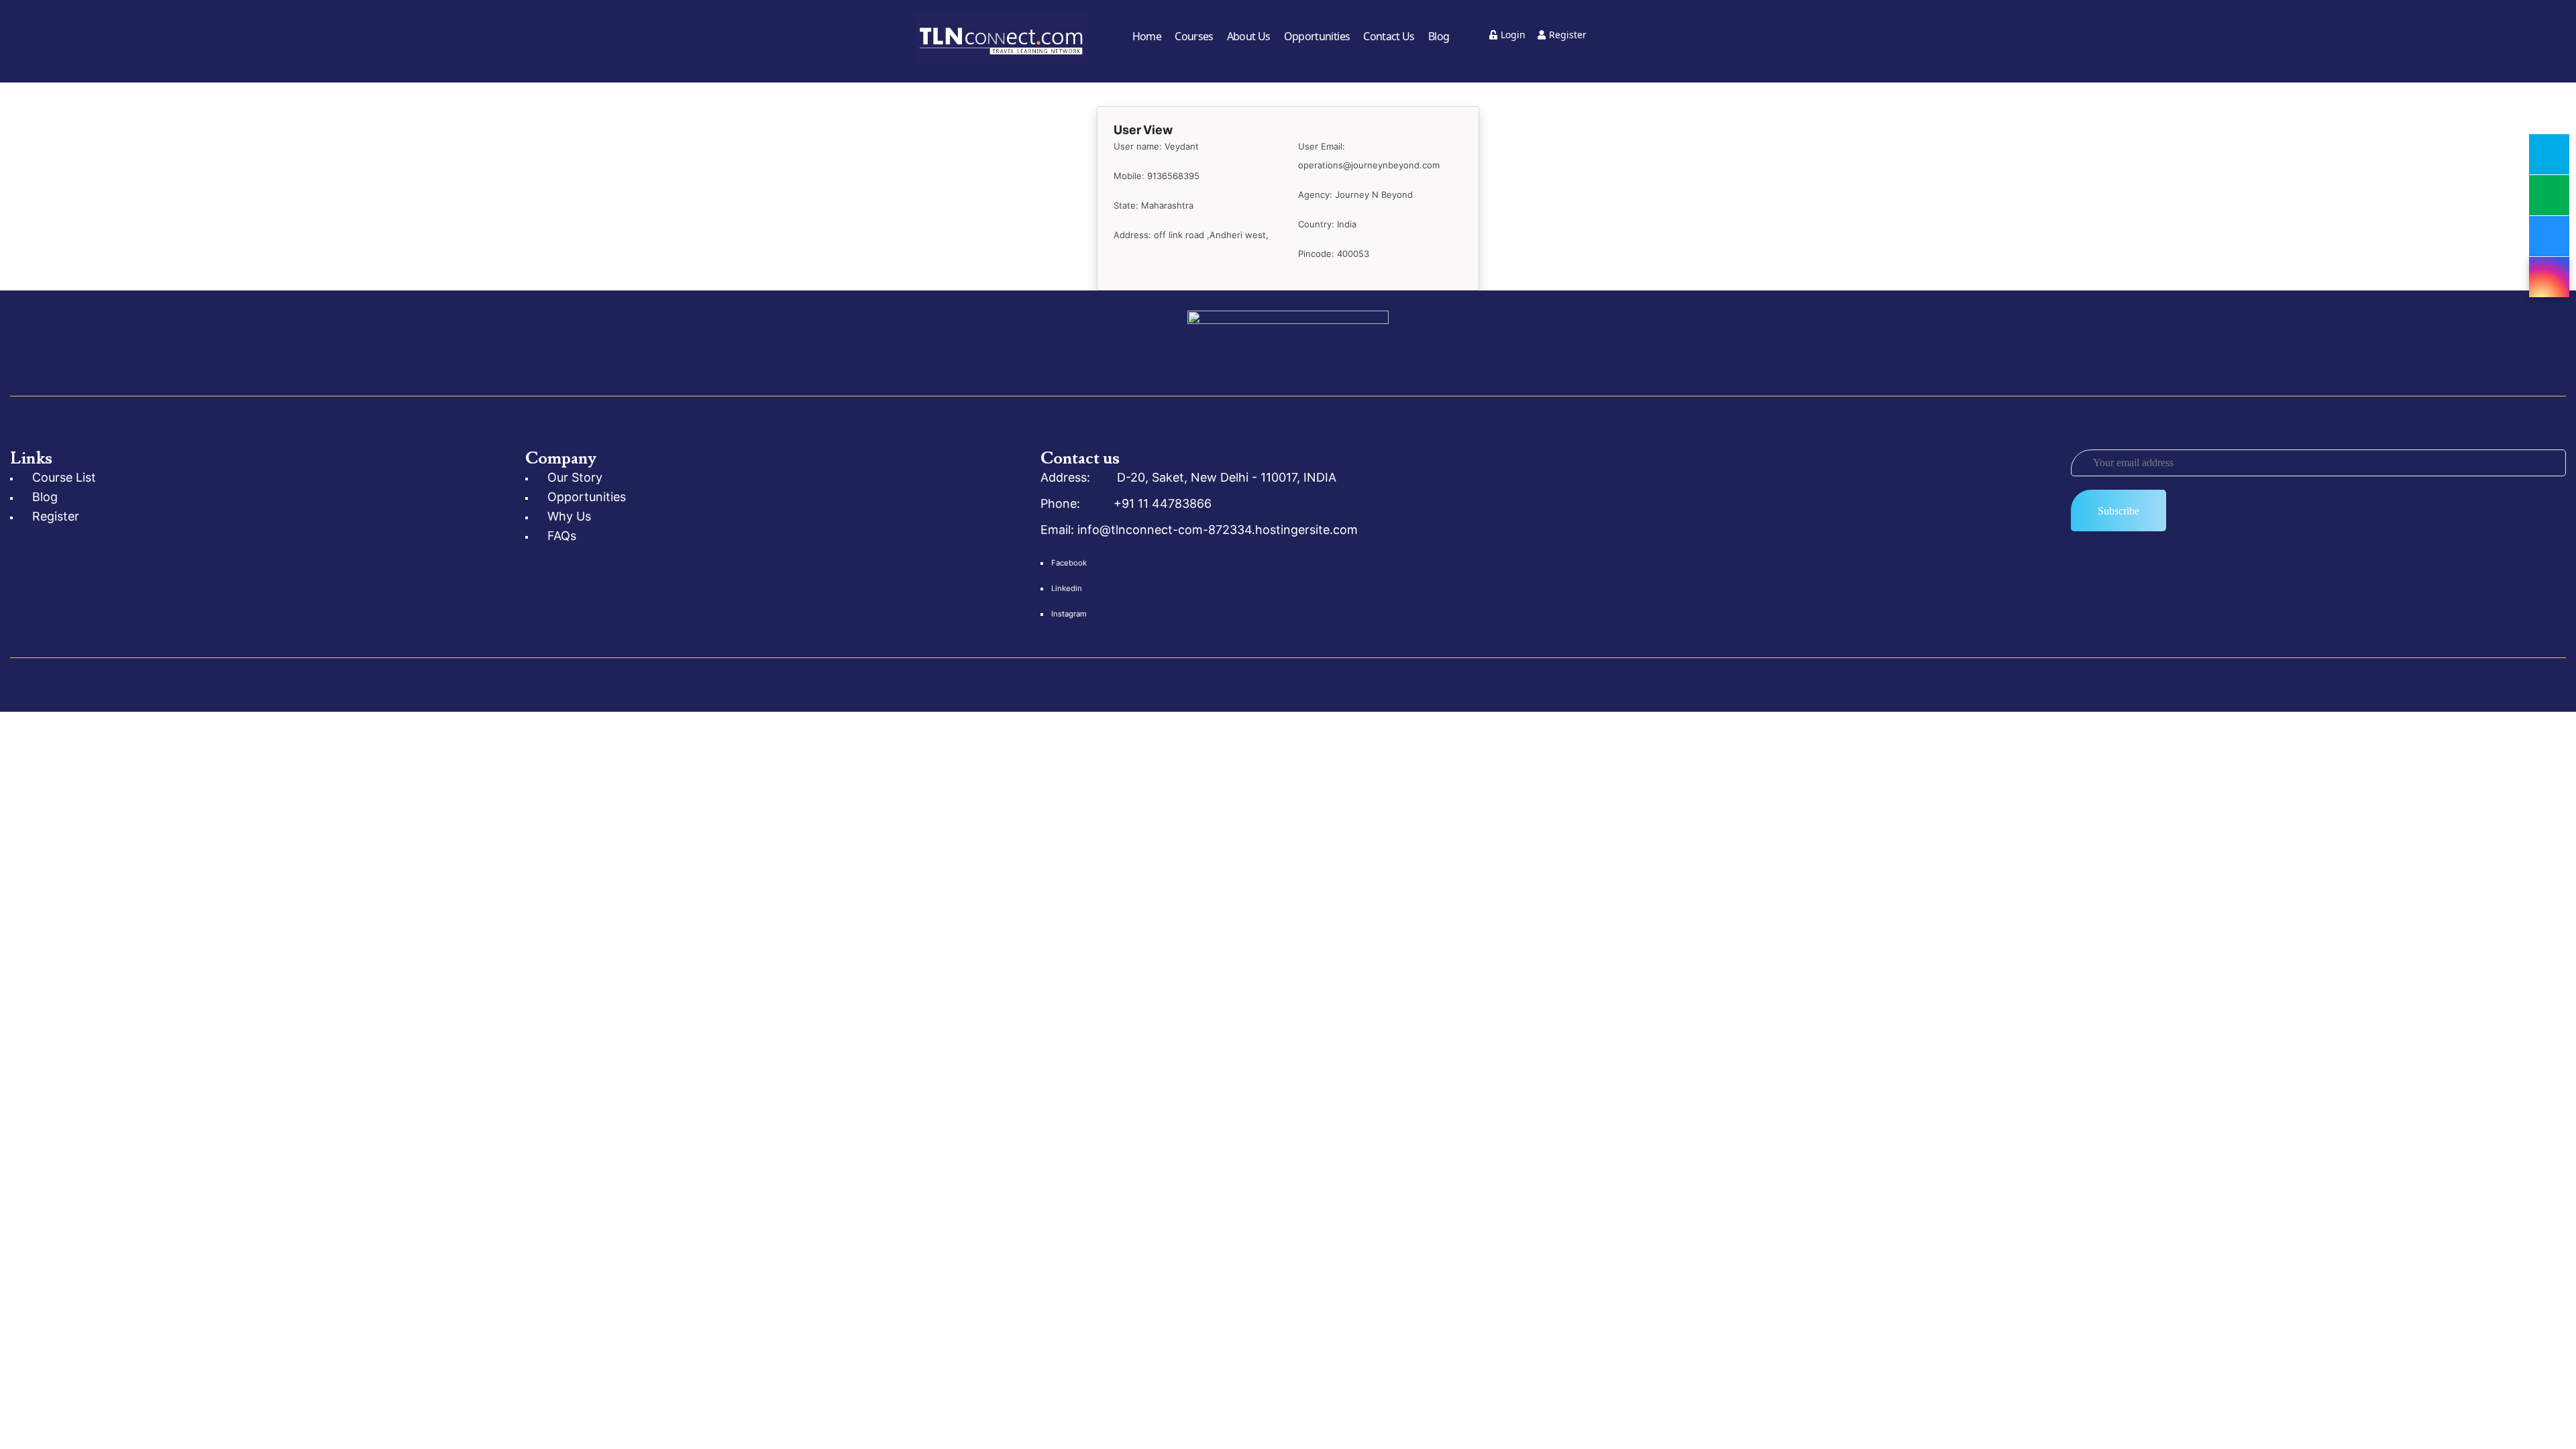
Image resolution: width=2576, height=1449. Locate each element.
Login (1513, 35)
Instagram (1069, 614)
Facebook (1069, 563)
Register (1568, 35)
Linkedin (1067, 588)
